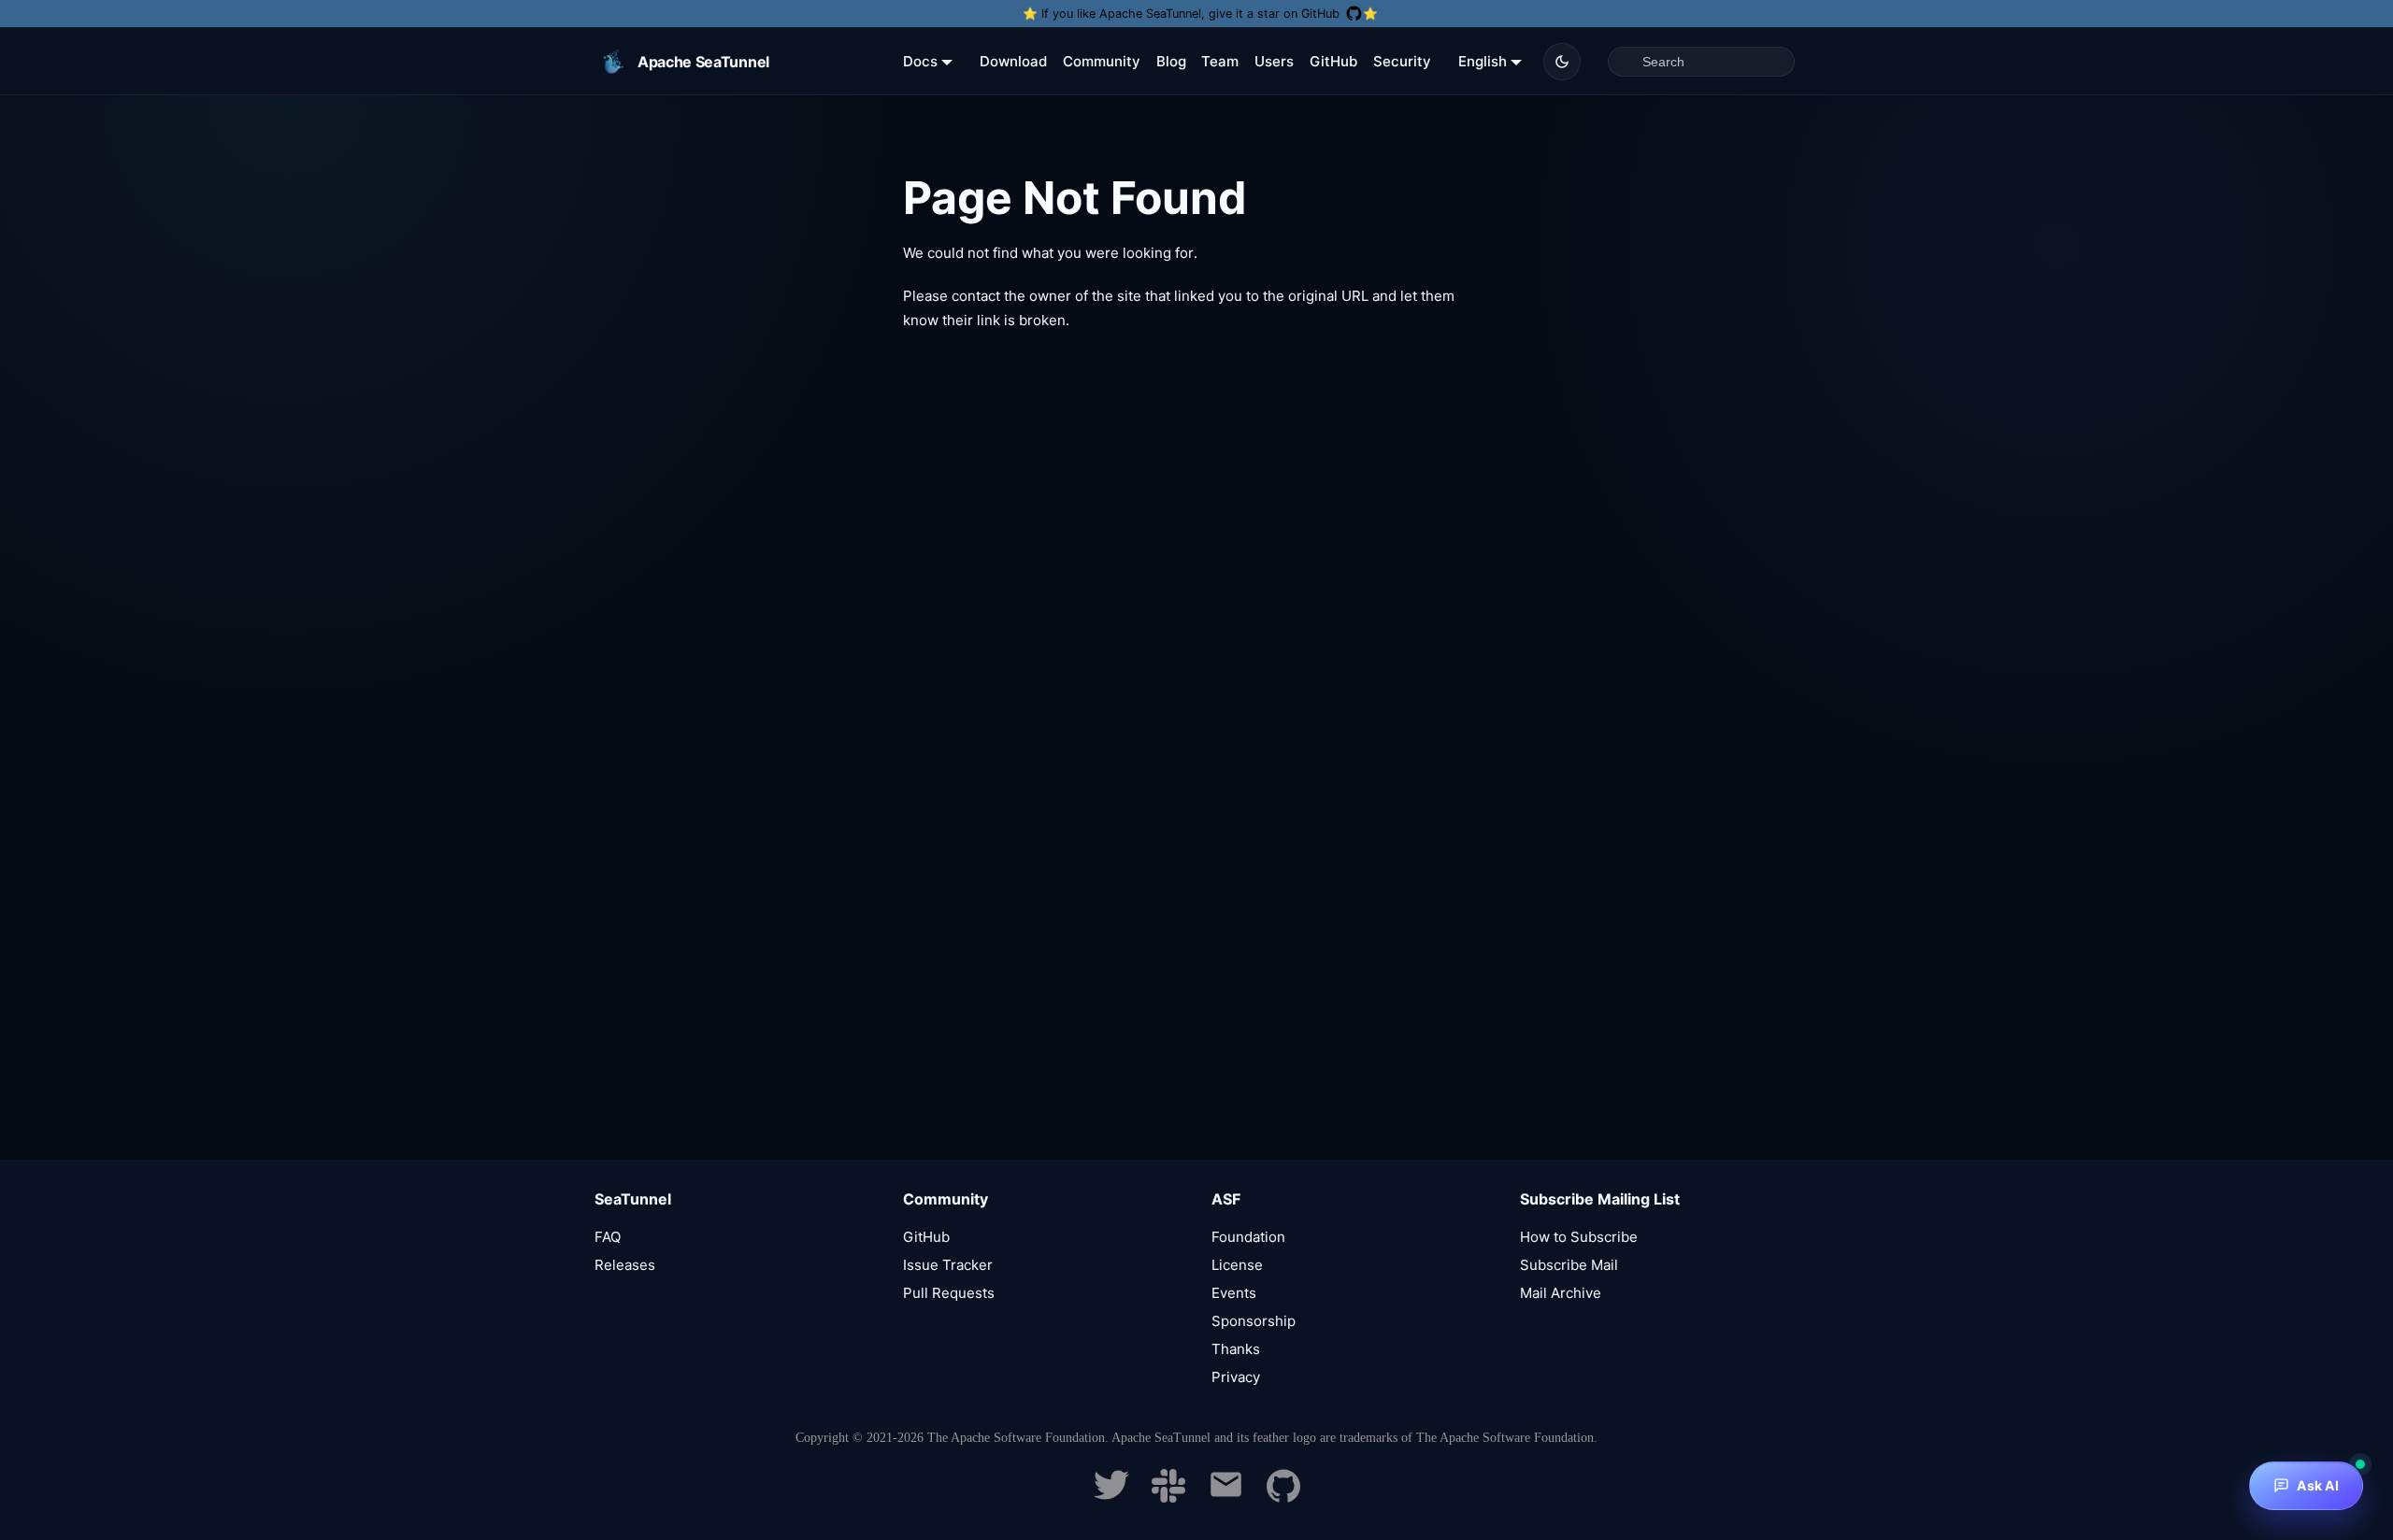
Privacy (1236, 1377)
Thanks (1236, 1349)
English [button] (1483, 61)
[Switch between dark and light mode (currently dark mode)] (1562, 62)
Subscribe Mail (1569, 1265)
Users (1274, 61)
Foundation (1248, 1237)
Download (1013, 61)
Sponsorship (1254, 1321)
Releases (625, 1265)
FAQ (608, 1237)
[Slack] (1168, 1497)
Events (1234, 1293)
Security (1402, 61)
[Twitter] (1111, 1497)
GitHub (1333, 61)
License (1237, 1265)
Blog (1171, 61)
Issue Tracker (948, 1265)
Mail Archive (1561, 1293)
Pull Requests (949, 1293)
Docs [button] (920, 61)
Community (1102, 61)
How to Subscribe (1579, 1237)
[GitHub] (1283, 1497)
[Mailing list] (1226, 1497)
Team (1220, 61)
